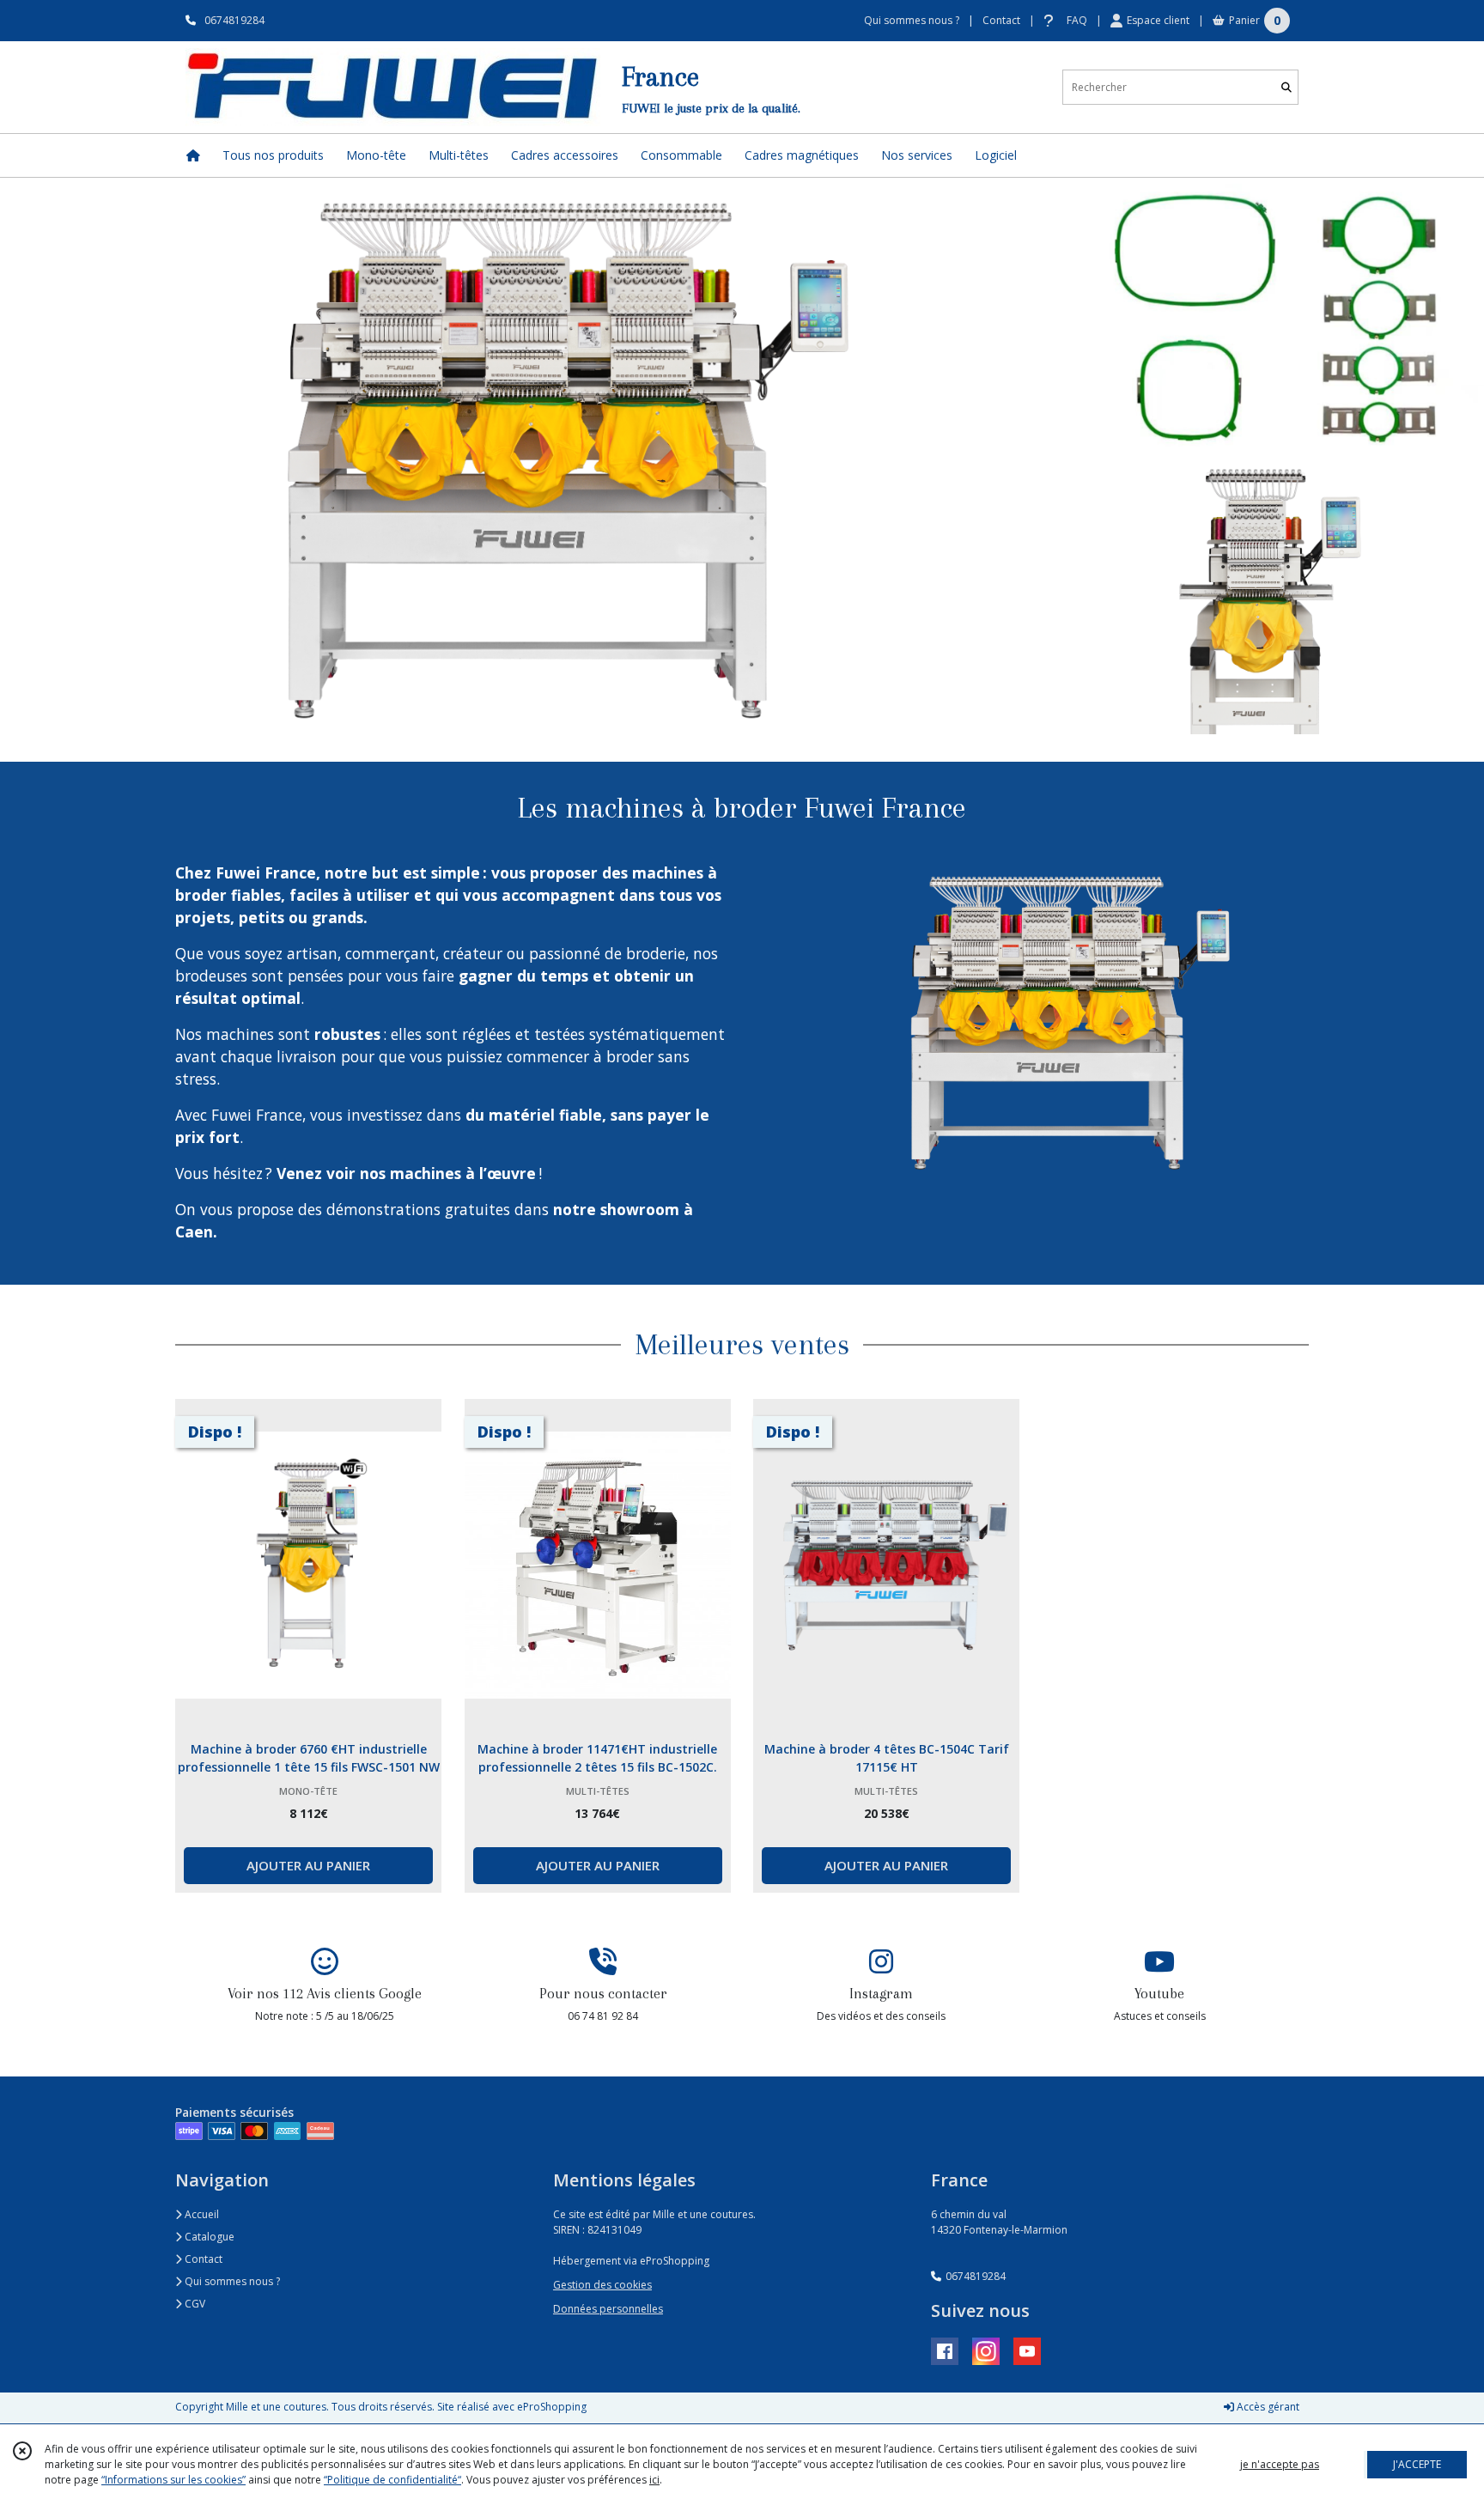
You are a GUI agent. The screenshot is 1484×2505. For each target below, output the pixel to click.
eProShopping (552, 2407)
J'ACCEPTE (1417, 2464)
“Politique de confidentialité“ (392, 2480)
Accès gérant (1267, 2407)
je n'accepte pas (1280, 2464)
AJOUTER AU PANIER (308, 1865)
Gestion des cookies (602, 2285)
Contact (1001, 20)
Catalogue (208, 2237)
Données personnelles (608, 2309)
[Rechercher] (1286, 87)
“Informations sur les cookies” (173, 2480)
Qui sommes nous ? (231, 2281)
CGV (194, 2304)
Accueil (201, 2214)
